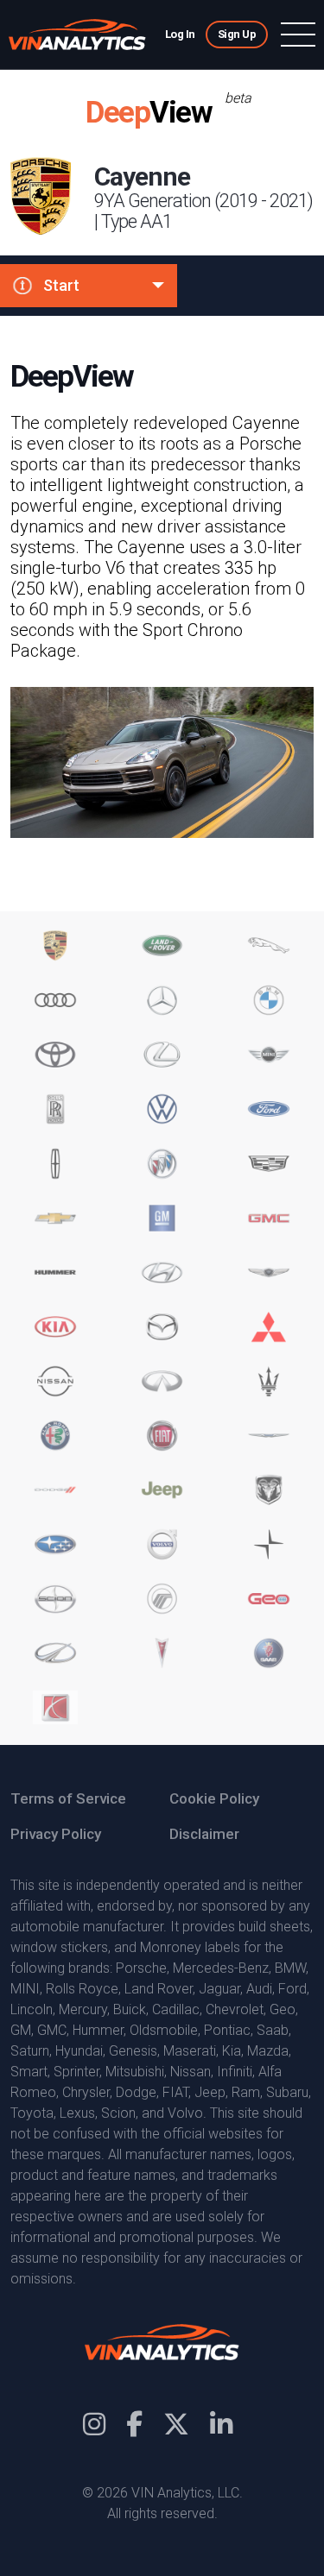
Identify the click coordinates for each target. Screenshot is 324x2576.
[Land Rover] (162, 947)
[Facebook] (134, 2425)
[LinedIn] (221, 2425)
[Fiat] (162, 1437)
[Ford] (269, 1111)
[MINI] (269, 1057)
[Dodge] (55, 1492)
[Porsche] (55, 947)
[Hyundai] (162, 1274)
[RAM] (269, 1492)
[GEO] (269, 1600)
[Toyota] (55, 1057)
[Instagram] (94, 2425)
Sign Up (237, 34)
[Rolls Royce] (55, 1111)
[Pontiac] (162, 1655)
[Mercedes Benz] (162, 1002)
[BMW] (269, 1002)
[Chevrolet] (55, 1220)
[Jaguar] (269, 947)
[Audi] (55, 1002)
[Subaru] (55, 1546)
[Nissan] (55, 1383)
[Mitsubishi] (269, 1329)
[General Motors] (162, 1220)
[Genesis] (269, 1274)
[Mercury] (162, 1600)
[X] (176, 2425)
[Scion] (55, 1600)
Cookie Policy (214, 1798)
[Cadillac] (269, 1165)
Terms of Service (68, 1798)
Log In (180, 34)
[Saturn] (55, 1709)
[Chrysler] (269, 1437)
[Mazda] (162, 1329)
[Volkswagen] (162, 1111)
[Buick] (162, 1165)
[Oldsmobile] (55, 1655)
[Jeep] (162, 1492)
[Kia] (55, 1329)
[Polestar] (269, 1546)
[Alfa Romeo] (55, 1437)
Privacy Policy (56, 1834)
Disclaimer (204, 1834)
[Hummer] (55, 1274)
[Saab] (269, 1655)
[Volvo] (162, 1546)
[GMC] (269, 1220)
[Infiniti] (162, 1383)
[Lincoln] (55, 1165)
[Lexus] (162, 1057)
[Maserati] (269, 1383)
